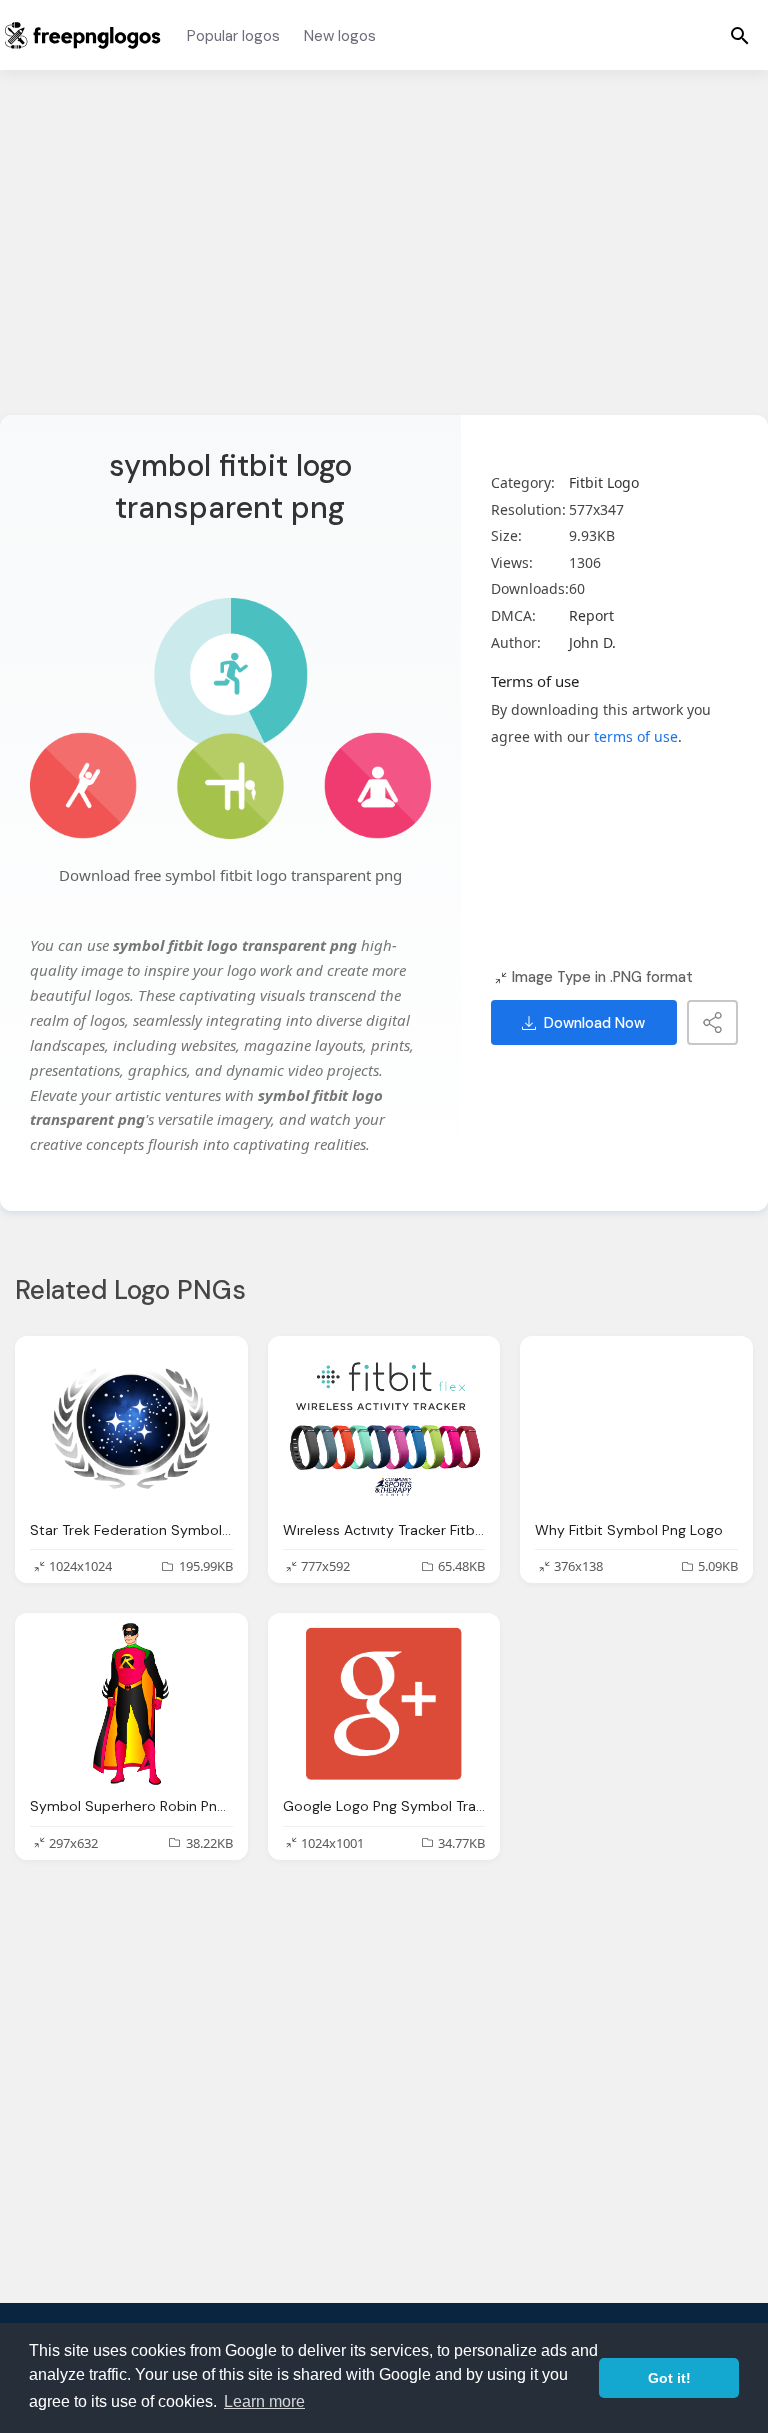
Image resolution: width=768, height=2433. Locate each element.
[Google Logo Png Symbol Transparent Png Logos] (384, 1704)
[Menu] (740, 35)
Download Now (594, 1023)
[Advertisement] (384, 255)
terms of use (636, 736)
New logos (340, 36)
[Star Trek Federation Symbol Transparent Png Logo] (131, 1427)
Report (591, 615)
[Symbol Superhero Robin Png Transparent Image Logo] (131, 1704)
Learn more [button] (264, 2401)
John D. (592, 642)
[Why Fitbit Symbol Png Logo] (636, 1427)
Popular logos (233, 36)
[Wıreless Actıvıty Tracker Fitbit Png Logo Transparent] (384, 1427)
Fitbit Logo (604, 482)
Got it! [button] (669, 2378)
